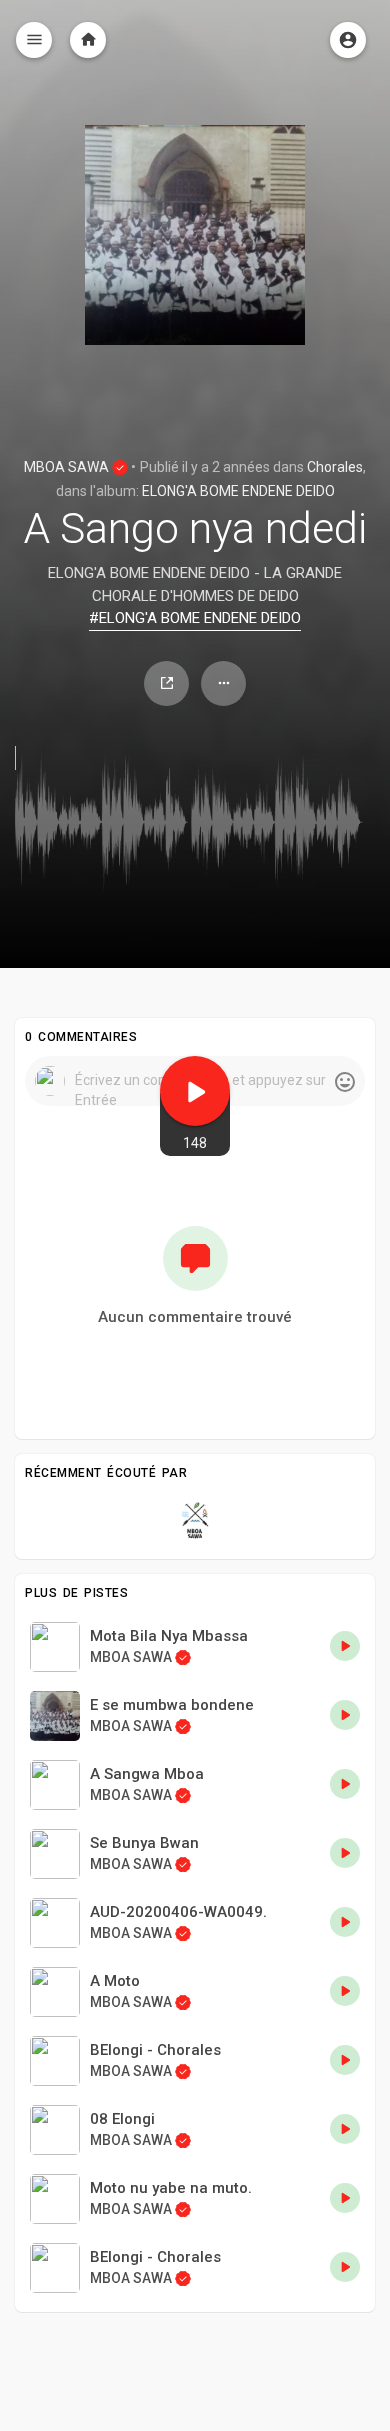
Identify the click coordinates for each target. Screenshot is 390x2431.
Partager (166, 683)
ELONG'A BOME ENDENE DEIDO (238, 491)
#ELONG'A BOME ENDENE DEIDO (195, 618)
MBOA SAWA (68, 467)
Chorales (335, 467)
